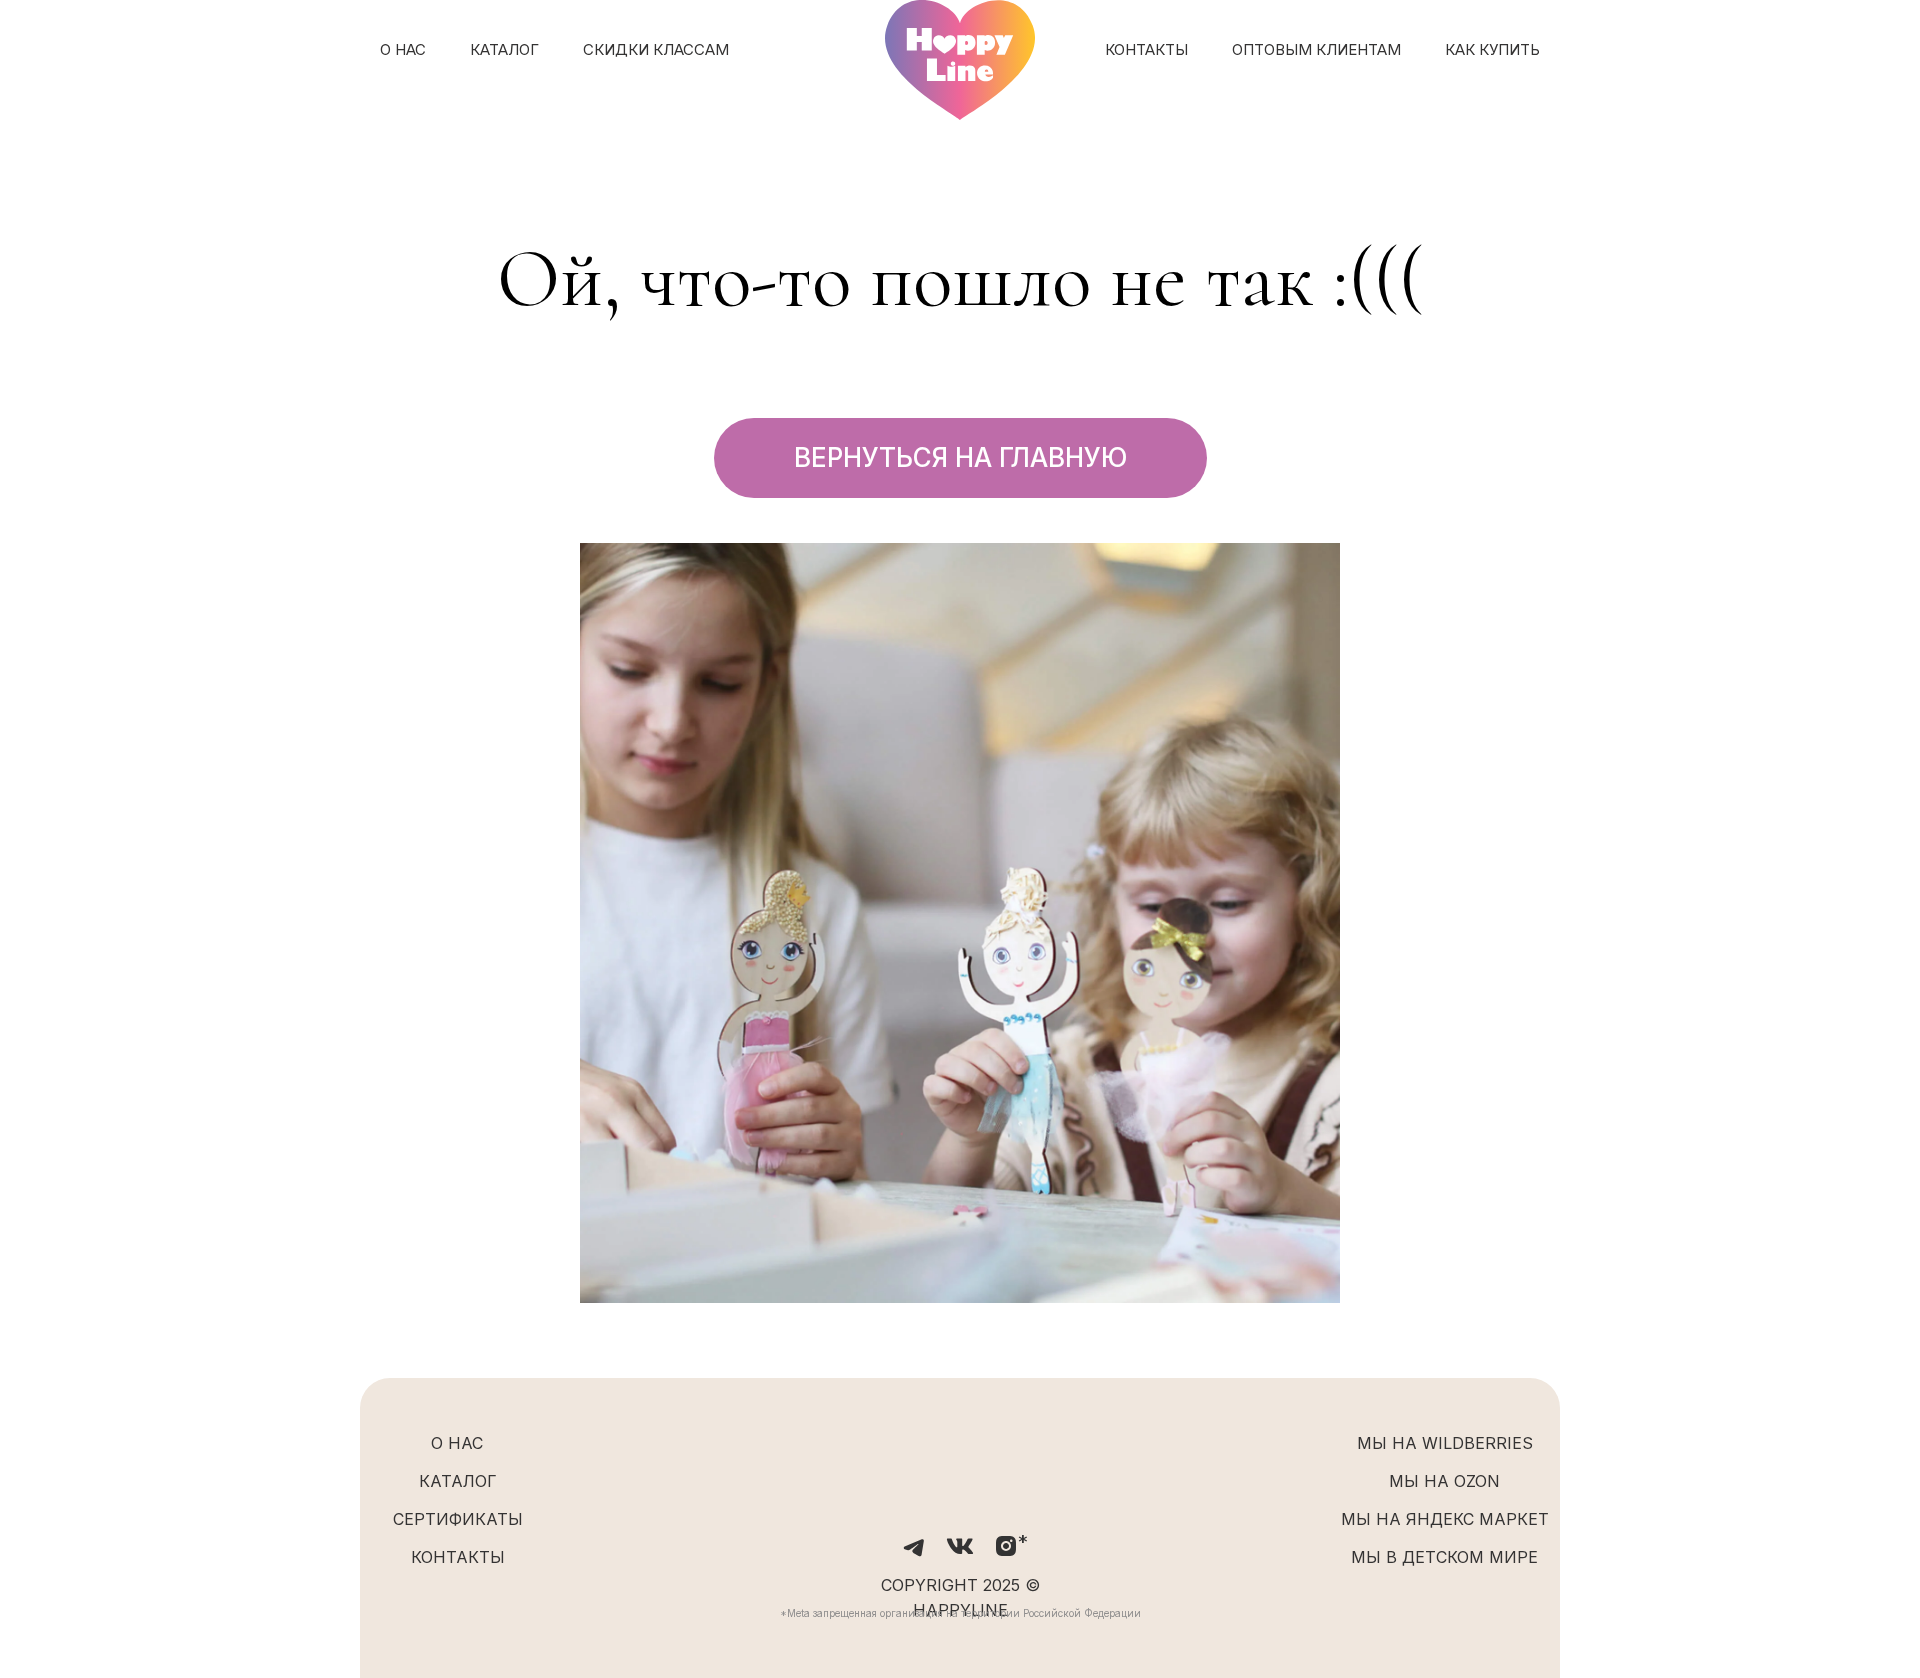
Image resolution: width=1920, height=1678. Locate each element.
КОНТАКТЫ (1146, 49)
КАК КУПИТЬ (1492, 49)
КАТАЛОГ (504, 49)
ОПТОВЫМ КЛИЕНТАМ (1316, 49)
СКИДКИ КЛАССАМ (656, 49)
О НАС (403, 49)
